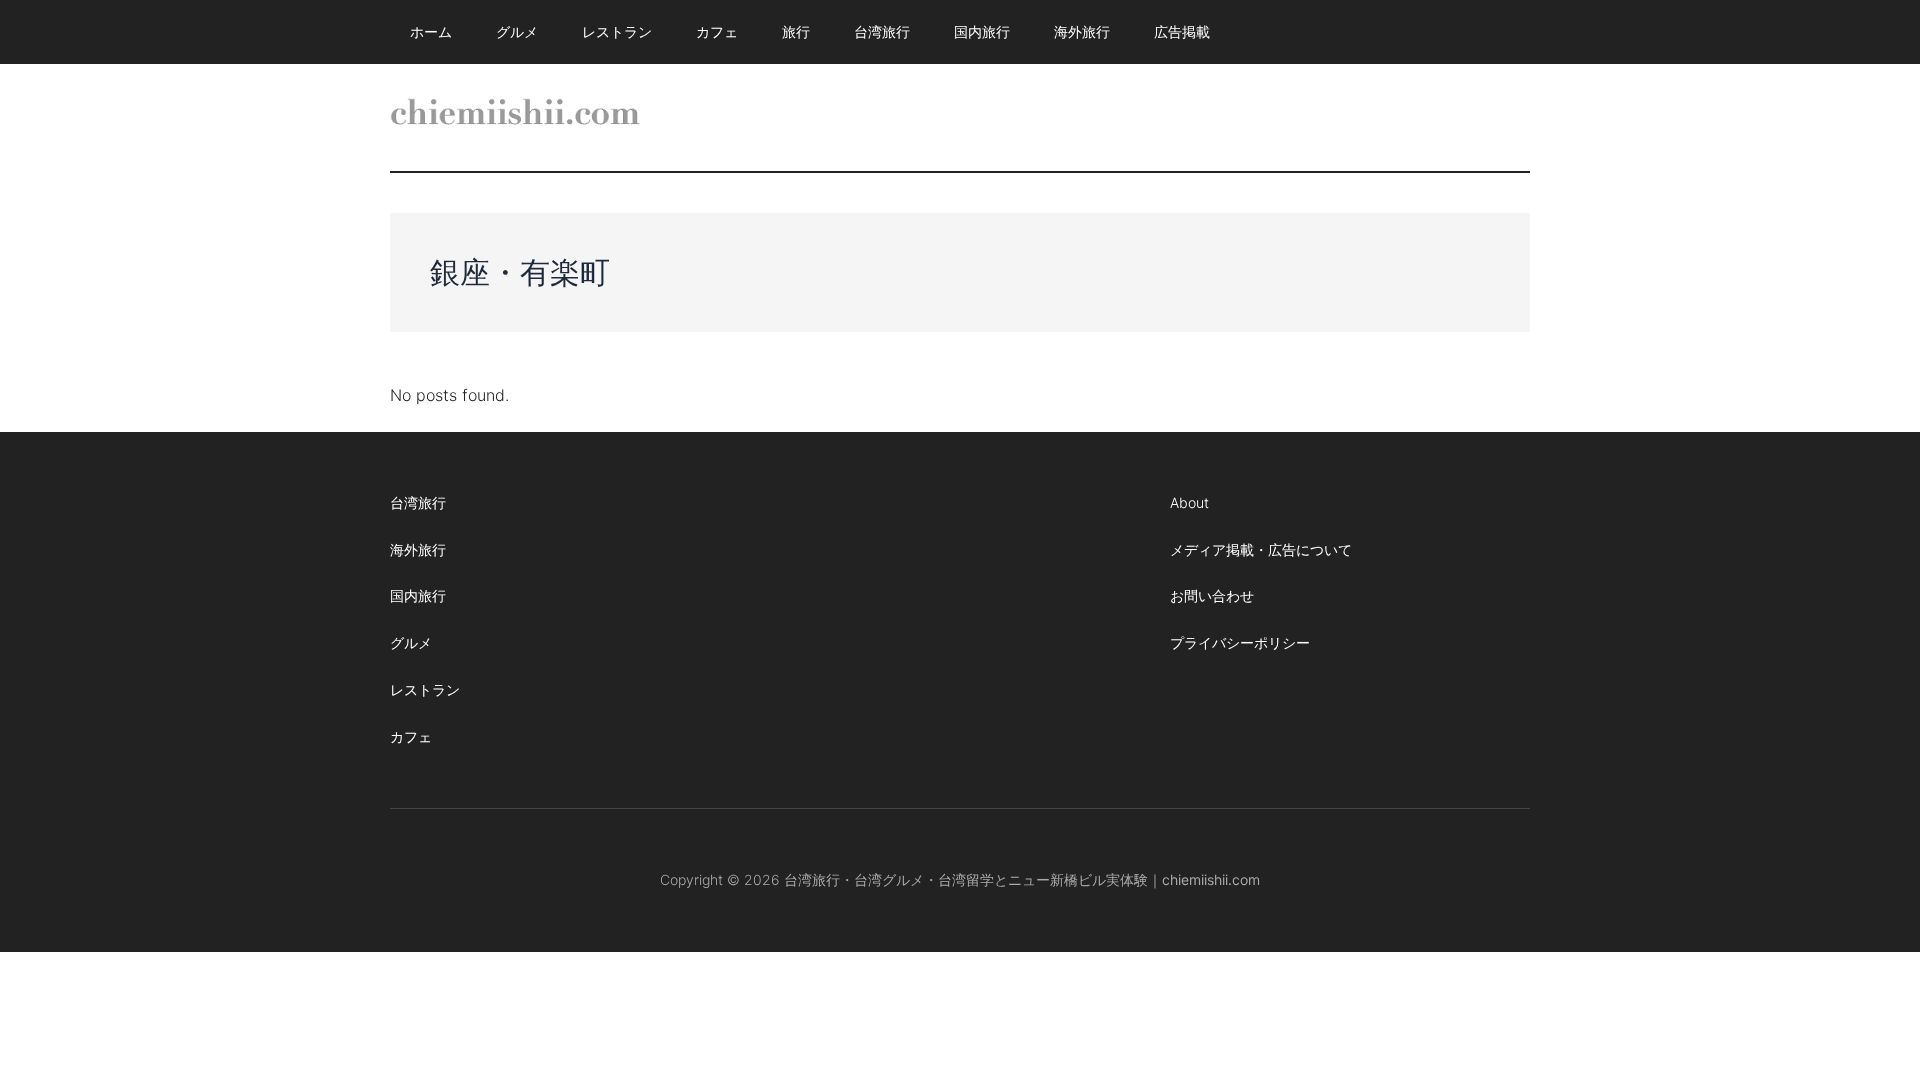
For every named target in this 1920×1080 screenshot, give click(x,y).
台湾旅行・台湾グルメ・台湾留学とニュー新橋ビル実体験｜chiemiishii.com (1022, 879)
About (1189, 502)
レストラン (425, 689)
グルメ (411, 642)
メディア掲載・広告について (1261, 549)
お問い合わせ (1212, 595)
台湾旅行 (418, 502)
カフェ (411, 736)
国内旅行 (418, 595)
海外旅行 (418, 549)
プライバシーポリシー (1240, 642)
